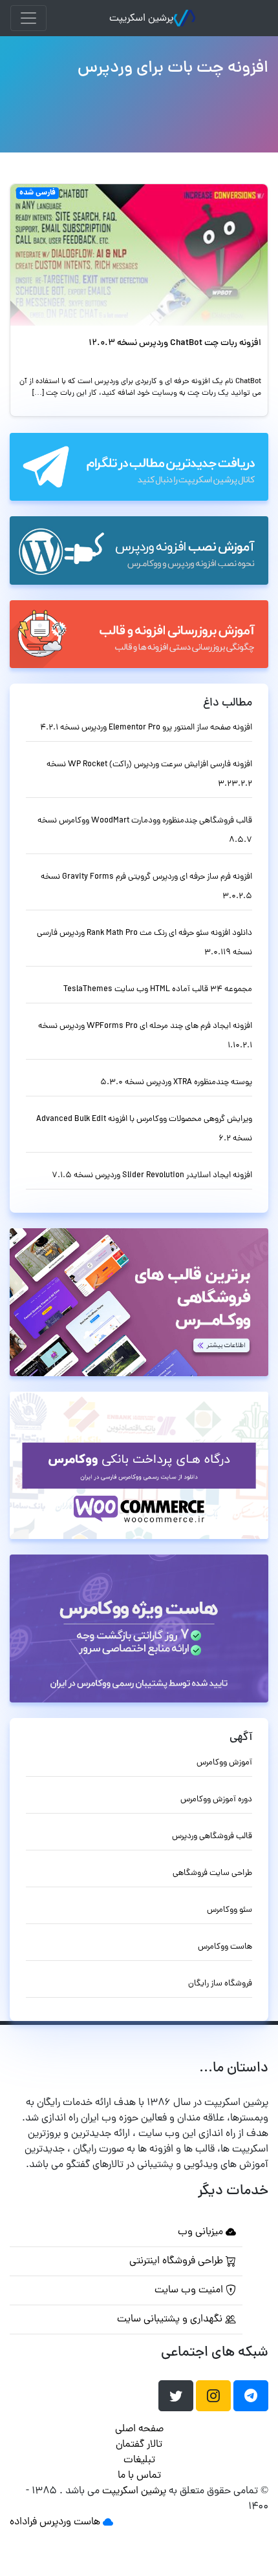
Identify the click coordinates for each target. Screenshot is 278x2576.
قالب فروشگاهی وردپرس (212, 1837)
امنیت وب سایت (190, 2290)
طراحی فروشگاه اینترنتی (177, 2261)
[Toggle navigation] (28, 18)
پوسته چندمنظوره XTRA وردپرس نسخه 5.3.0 (176, 1083)
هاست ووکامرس (225, 1947)
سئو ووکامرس (230, 1910)
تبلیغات (139, 2460)
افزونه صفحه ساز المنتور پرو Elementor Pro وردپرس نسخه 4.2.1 (146, 728)
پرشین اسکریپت (141, 19)
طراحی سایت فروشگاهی (212, 1873)
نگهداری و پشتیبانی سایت (171, 2319)
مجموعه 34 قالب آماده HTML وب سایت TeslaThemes (158, 990)
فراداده (23, 2522)
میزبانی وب (202, 2232)
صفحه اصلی (139, 2429)
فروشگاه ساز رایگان (220, 1984)
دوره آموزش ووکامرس (216, 1800)
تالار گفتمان (139, 2445)
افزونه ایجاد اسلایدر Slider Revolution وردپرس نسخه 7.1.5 (152, 1176)
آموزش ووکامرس (224, 1763)
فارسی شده (37, 193)
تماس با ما (139, 2476)
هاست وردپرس (70, 2522)
